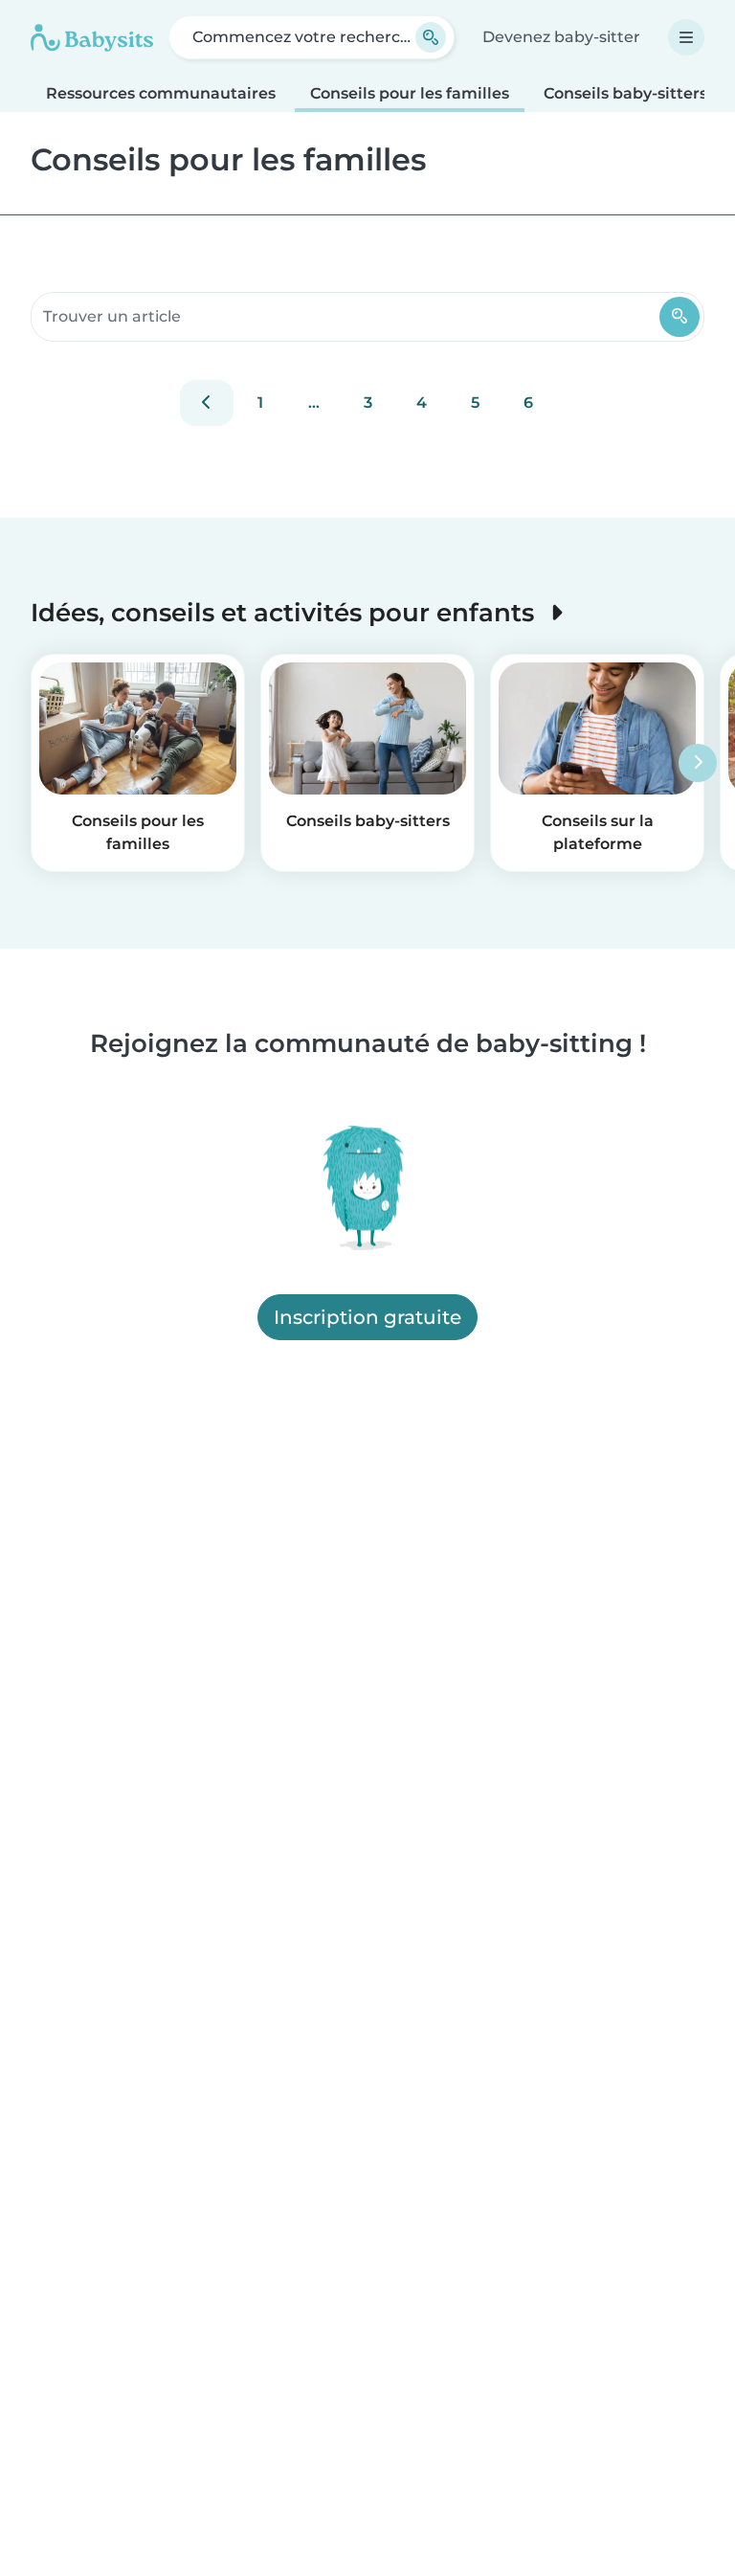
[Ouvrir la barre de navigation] (686, 37)
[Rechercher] (679, 317)
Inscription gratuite (367, 1317)
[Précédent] (207, 403)
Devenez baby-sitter (561, 37)
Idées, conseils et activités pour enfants (286, 612)
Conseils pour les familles (410, 93)
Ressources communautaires (161, 93)
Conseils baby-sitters (625, 93)
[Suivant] (698, 763)
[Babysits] (92, 37)
